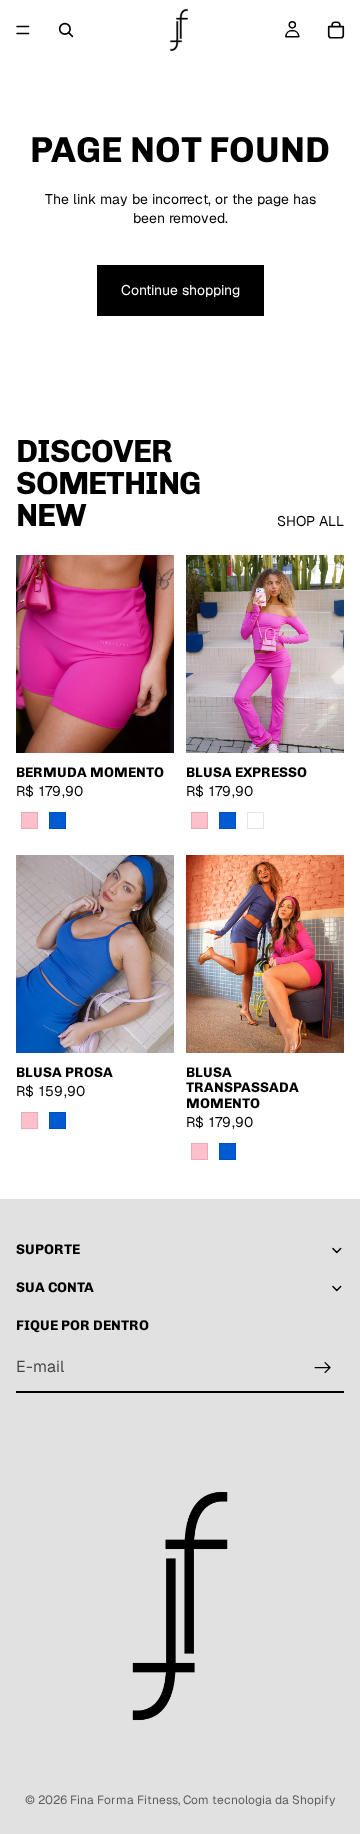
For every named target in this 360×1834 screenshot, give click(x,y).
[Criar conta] (323, 1368)
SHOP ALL (310, 521)
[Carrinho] (336, 30)
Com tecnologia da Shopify (259, 1800)
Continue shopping (180, 290)
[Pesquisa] (66, 30)
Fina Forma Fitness (124, 1800)
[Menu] (23, 30)
